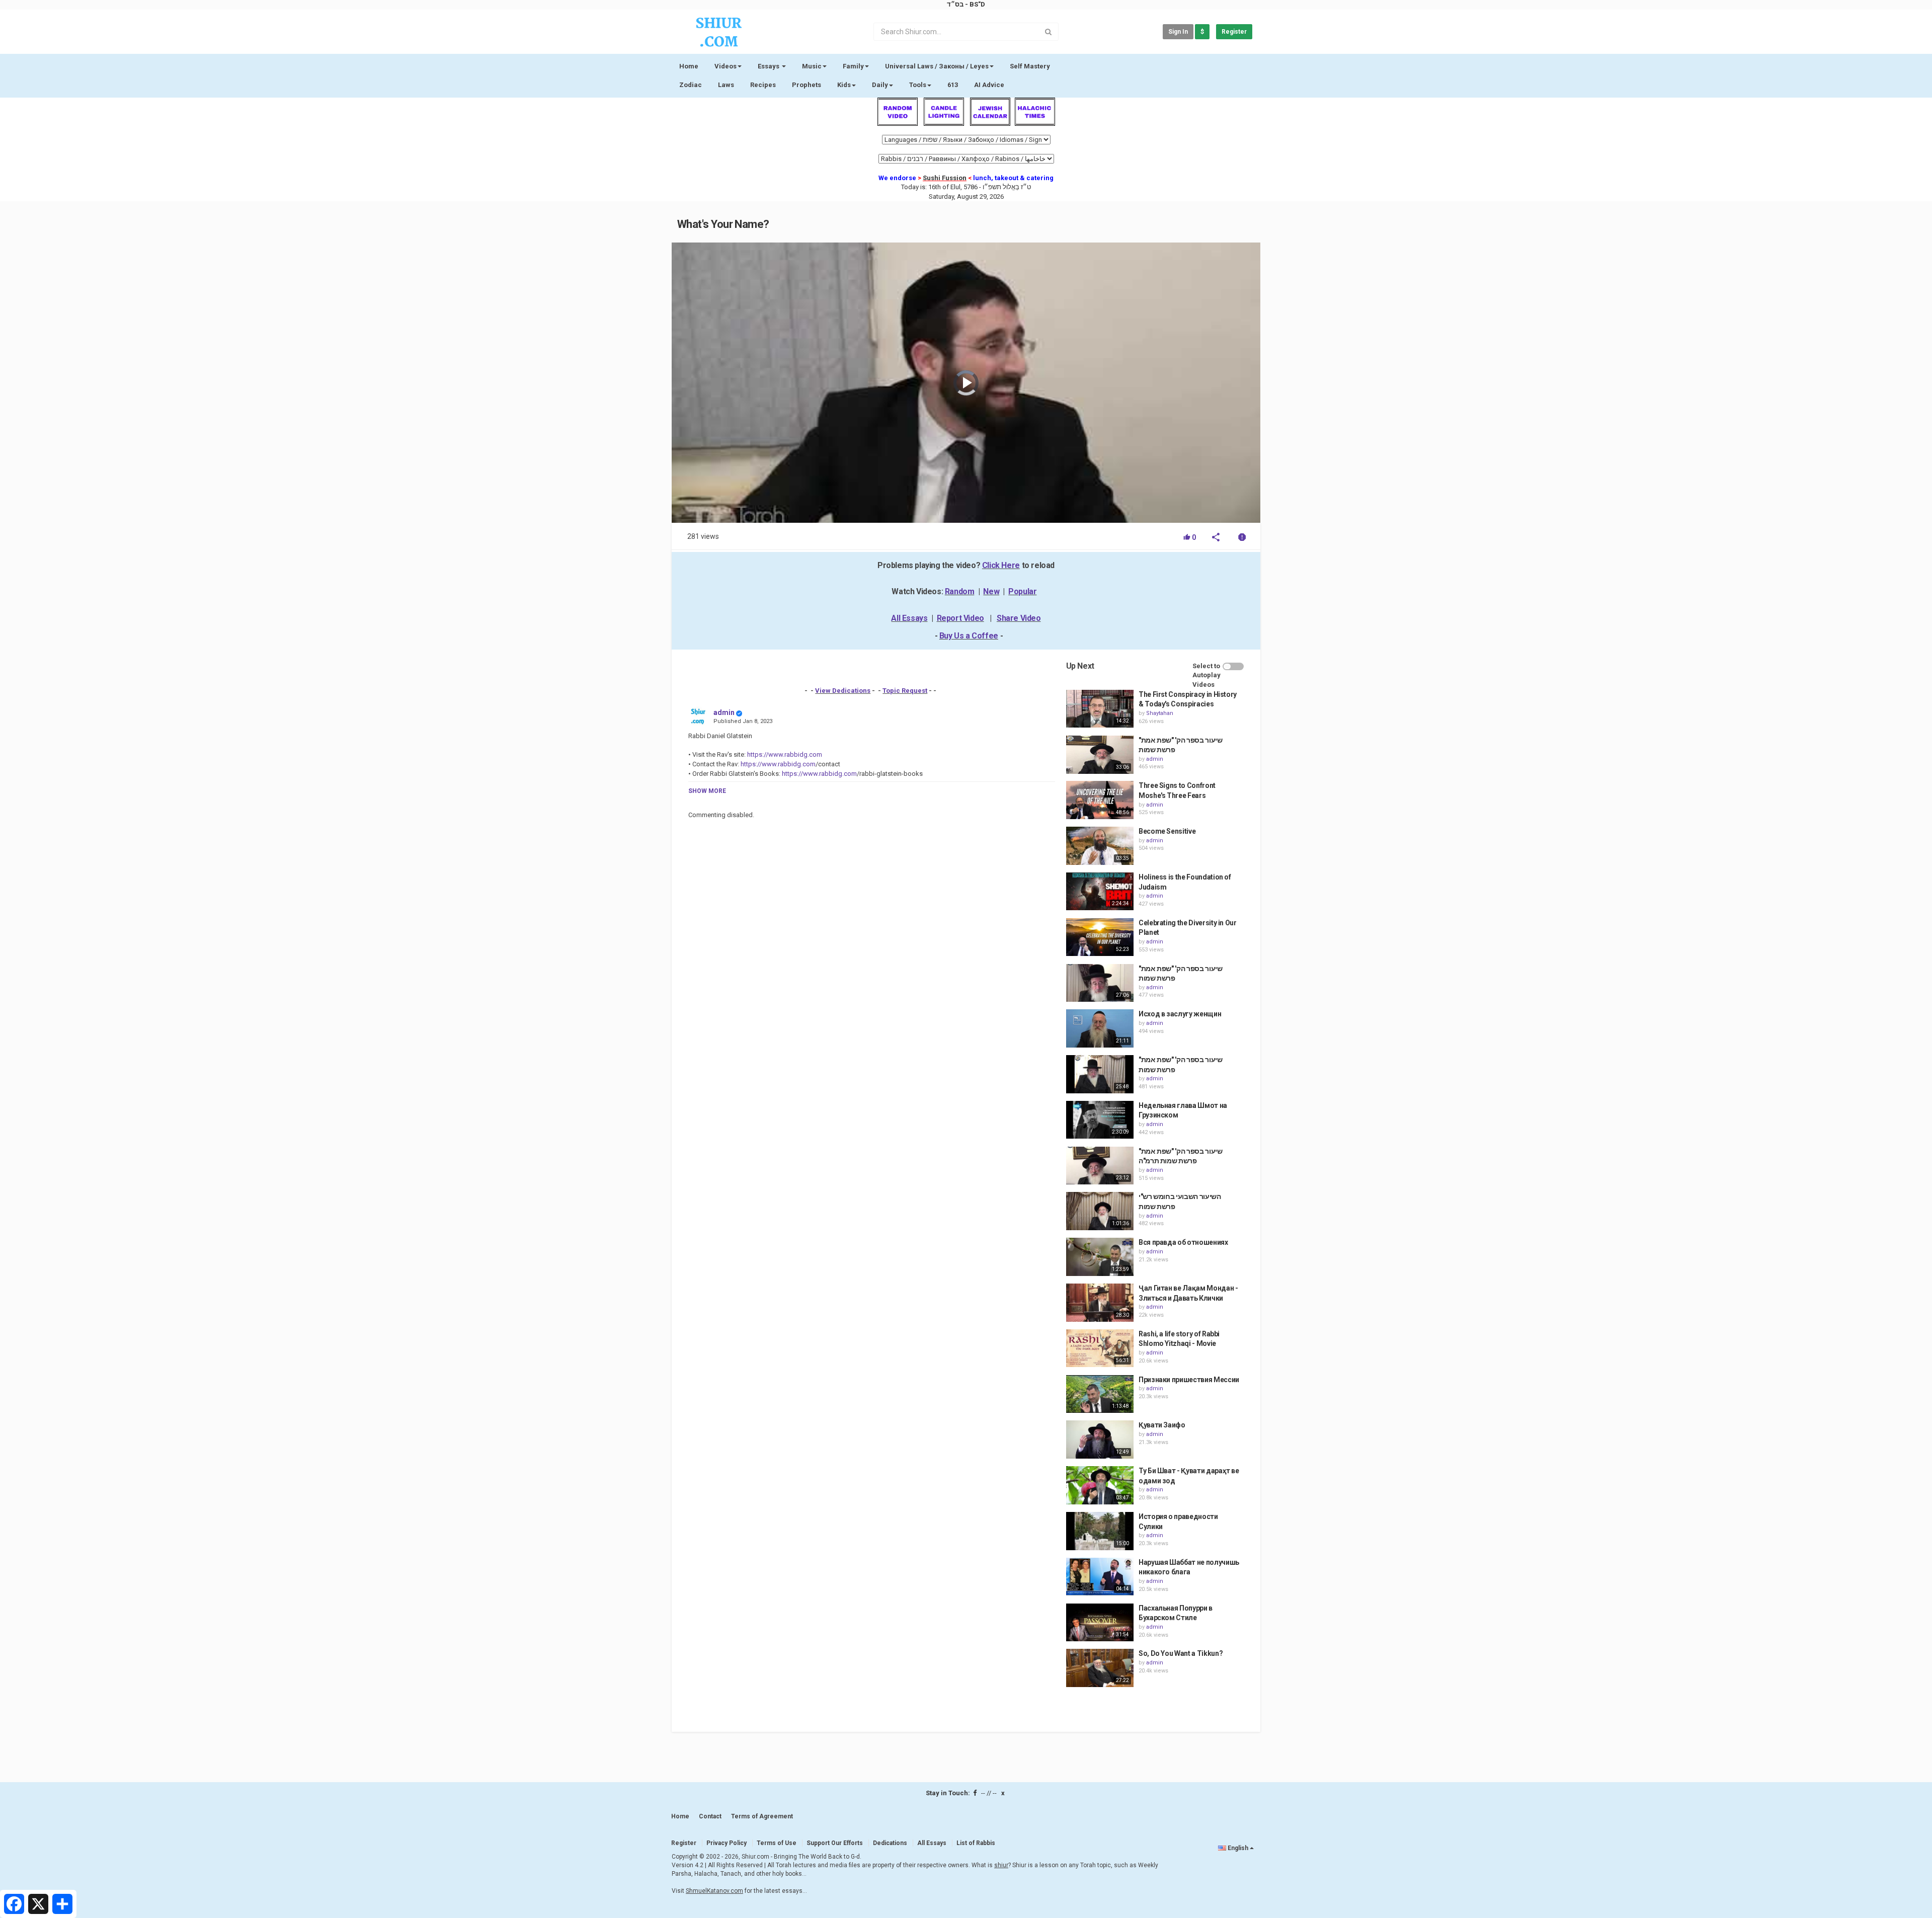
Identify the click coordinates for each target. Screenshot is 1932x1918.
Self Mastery (1030, 66)
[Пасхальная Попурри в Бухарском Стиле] (1100, 1623)
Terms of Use (777, 1843)
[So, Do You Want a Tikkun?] (1100, 1668)
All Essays (909, 618)
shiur (1001, 1865)
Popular (1022, 591)
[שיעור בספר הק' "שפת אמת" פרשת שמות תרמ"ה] (1100, 1166)
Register (1234, 32)
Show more (707, 791)
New (991, 591)
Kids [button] (844, 85)
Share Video (1019, 618)
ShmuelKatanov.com (714, 1891)
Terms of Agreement (762, 1816)
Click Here (1001, 565)
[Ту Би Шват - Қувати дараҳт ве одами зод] (1100, 1485)
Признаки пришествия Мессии (1189, 1380)
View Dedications (843, 691)
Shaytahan (1160, 713)
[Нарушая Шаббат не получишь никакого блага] (1100, 1577)
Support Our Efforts (835, 1843)
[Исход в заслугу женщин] (1100, 1028)
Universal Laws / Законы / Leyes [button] (937, 66)
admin (724, 712)
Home (689, 66)
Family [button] (853, 66)
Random (960, 591)
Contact (710, 1816)
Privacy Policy (727, 1843)
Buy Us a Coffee (969, 636)
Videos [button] (726, 66)
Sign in (1178, 32)
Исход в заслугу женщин (1180, 1014)
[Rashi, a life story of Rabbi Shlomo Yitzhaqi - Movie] (1100, 1348)
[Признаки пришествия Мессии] (1100, 1394)
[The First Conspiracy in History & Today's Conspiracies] (1100, 709)
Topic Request (905, 691)
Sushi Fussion (945, 178)
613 (953, 85)
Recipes (763, 85)
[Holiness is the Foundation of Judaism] (1100, 892)
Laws (726, 85)
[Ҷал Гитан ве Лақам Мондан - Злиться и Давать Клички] (1100, 1303)
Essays (769, 66)
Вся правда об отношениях (1183, 1242)
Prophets (807, 85)
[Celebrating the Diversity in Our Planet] (1100, 937)
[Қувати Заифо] (1100, 1440)
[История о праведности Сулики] (1100, 1531)
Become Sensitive (1167, 831)
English (1238, 1848)
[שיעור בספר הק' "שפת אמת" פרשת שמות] (1100, 755)
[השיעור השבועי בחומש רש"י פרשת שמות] (1100, 1211)
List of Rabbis (976, 1843)
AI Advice (989, 85)
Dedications (890, 1843)
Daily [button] (880, 85)
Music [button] (812, 66)
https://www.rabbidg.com (784, 754)
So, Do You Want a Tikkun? (1181, 1653)
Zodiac (691, 85)
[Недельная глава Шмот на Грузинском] (1100, 1120)
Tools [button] (918, 85)
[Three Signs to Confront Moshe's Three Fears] (1100, 800)
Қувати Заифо (1162, 1425)
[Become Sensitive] (1100, 846)
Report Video (960, 618)
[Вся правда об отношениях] (1100, 1257)
